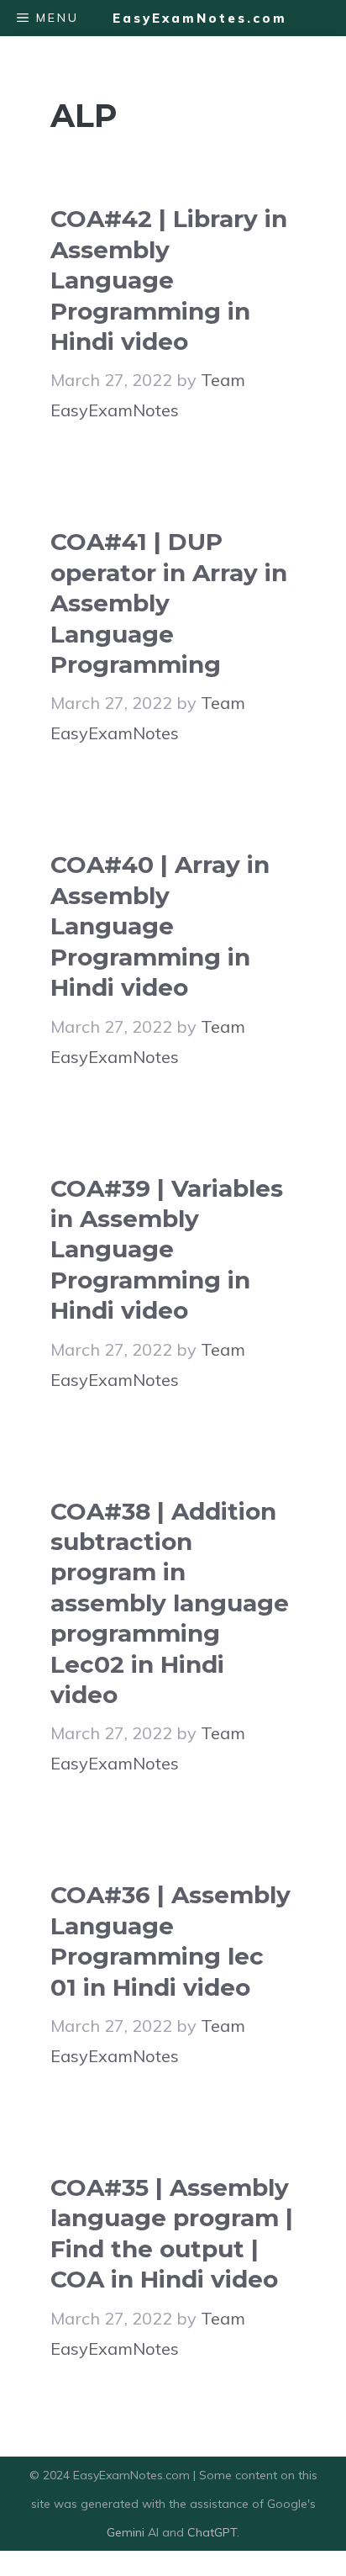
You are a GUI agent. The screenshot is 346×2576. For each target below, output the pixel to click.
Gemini (127, 2532)
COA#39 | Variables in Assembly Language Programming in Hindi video (167, 1250)
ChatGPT (212, 2532)
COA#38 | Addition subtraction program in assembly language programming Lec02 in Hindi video (170, 1603)
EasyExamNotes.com (200, 18)
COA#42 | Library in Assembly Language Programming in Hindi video (169, 280)
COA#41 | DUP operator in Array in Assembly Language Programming (169, 603)
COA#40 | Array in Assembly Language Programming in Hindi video (160, 926)
